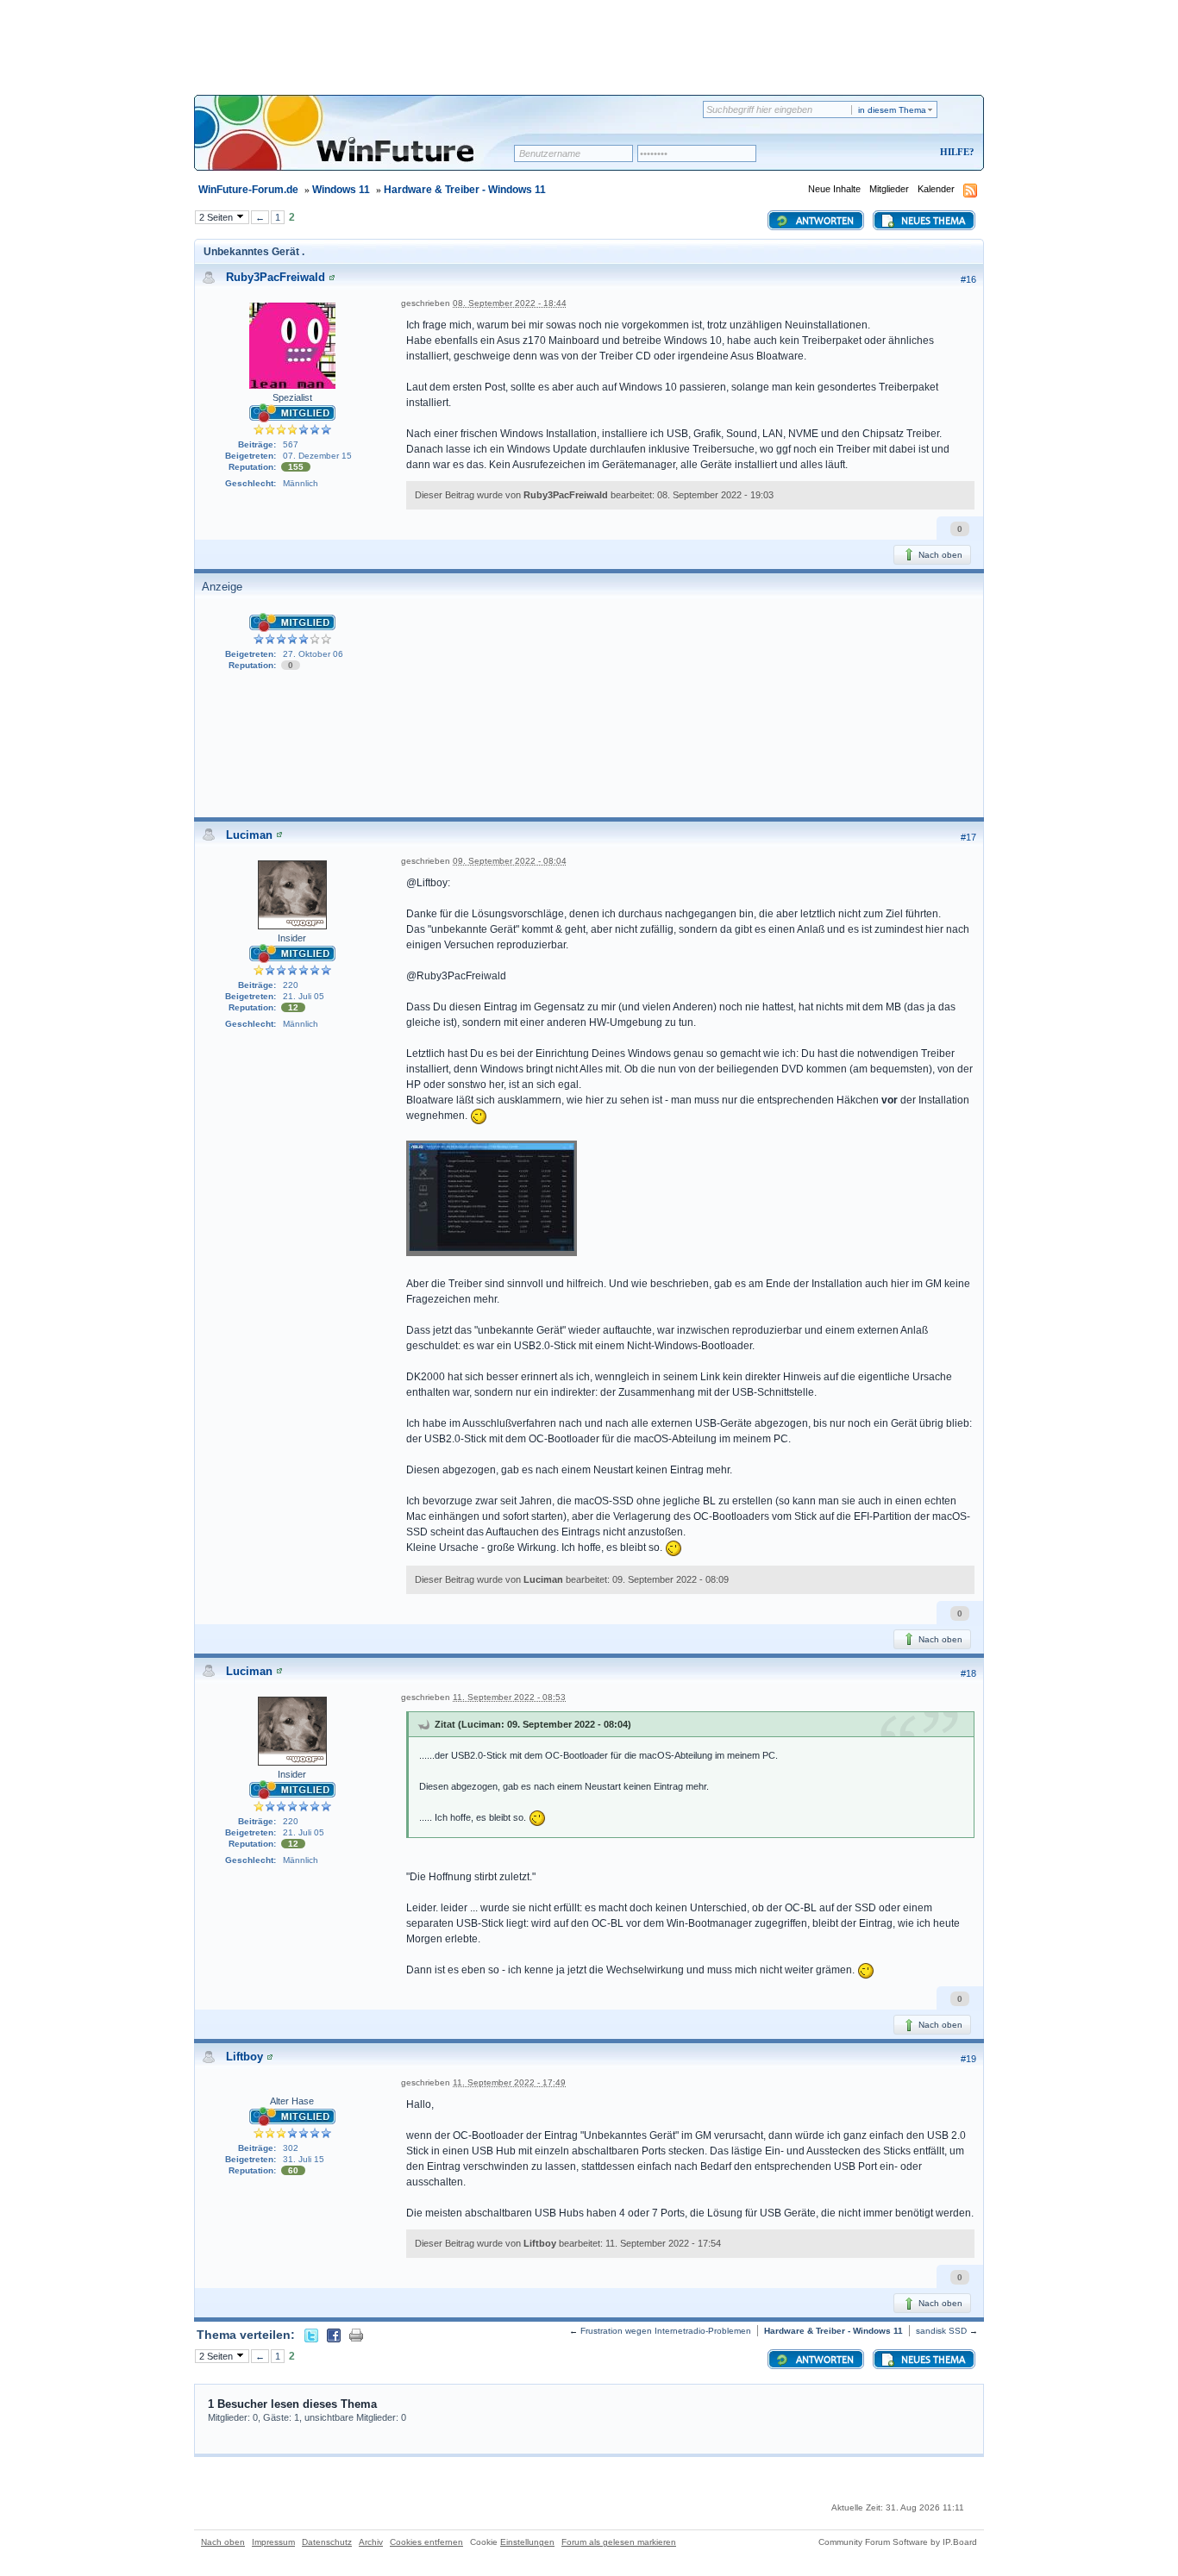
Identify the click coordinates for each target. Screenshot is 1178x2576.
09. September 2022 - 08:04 (510, 861)
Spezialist (292, 397)
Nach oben (939, 555)
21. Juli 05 (304, 996)
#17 (968, 837)
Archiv (371, 2542)
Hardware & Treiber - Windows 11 (465, 190)
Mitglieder (889, 189)
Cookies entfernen (426, 2542)
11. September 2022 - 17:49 (509, 2082)
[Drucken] (356, 2335)
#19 (968, 2059)
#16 (968, 279)
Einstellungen (527, 2542)
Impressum (273, 2542)
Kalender (936, 189)
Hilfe (955, 152)
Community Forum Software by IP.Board (898, 2542)
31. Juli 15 (304, 2159)
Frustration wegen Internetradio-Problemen (666, 2331)
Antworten (824, 222)
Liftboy (244, 2057)
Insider (292, 938)
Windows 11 (341, 190)
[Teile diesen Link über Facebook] (334, 2335)
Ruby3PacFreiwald (276, 277)
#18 (968, 1673)
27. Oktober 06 (313, 654)
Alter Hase (292, 2101)
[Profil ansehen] (332, 277)
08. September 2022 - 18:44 (510, 303)
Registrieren (885, 153)
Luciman (249, 835)
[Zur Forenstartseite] (360, 144)
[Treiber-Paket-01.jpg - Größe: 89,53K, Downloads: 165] (492, 1200)
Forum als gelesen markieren (619, 2542)
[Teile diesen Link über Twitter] (311, 2335)
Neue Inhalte (834, 189)
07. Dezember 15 (317, 456)
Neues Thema (932, 222)
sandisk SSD (941, 2331)
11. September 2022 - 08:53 (509, 1697)
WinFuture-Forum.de (248, 190)
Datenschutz (327, 2542)
